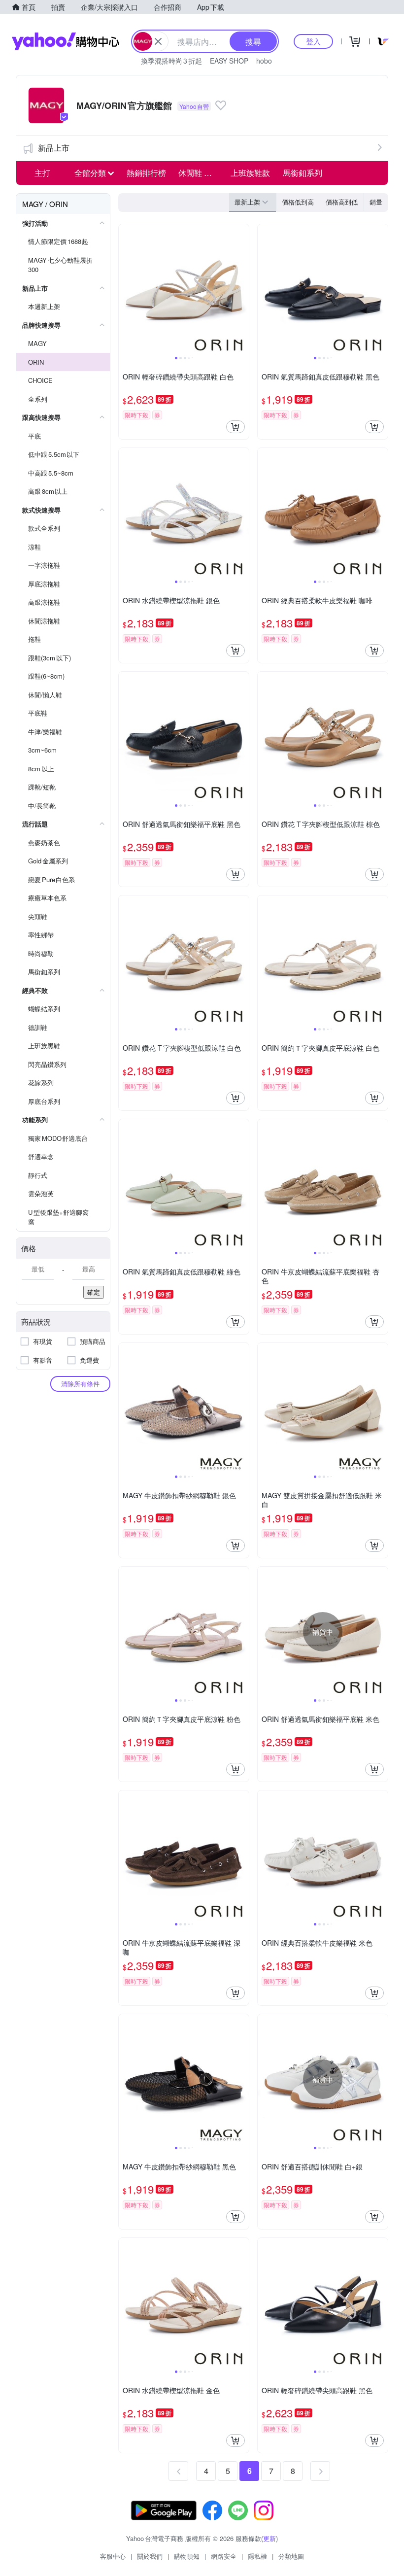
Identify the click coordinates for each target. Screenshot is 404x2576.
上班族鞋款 (250, 173)
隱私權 (257, 2556)
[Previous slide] (125, 289)
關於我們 (150, 2556)
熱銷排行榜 (146, 173)
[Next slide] (242, 289)
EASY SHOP (229, 61)
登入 (313, 41)
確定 (94, 1292)
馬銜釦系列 (303, 173)
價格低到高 (298, 202)
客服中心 (113, 2556)
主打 (42, 173)
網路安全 (224, 2556)
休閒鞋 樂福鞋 (202, 173)
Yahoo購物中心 (66, 41)
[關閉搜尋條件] (158, 41)
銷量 (376, 202)
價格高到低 (342, 202)
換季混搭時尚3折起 (171, 61)
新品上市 (54, 148)
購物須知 (187, 2556)
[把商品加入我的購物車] (236, 427)
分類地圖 (291, 2556)
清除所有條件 (80, 1384)
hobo (264, 61)
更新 (269, 2538)
